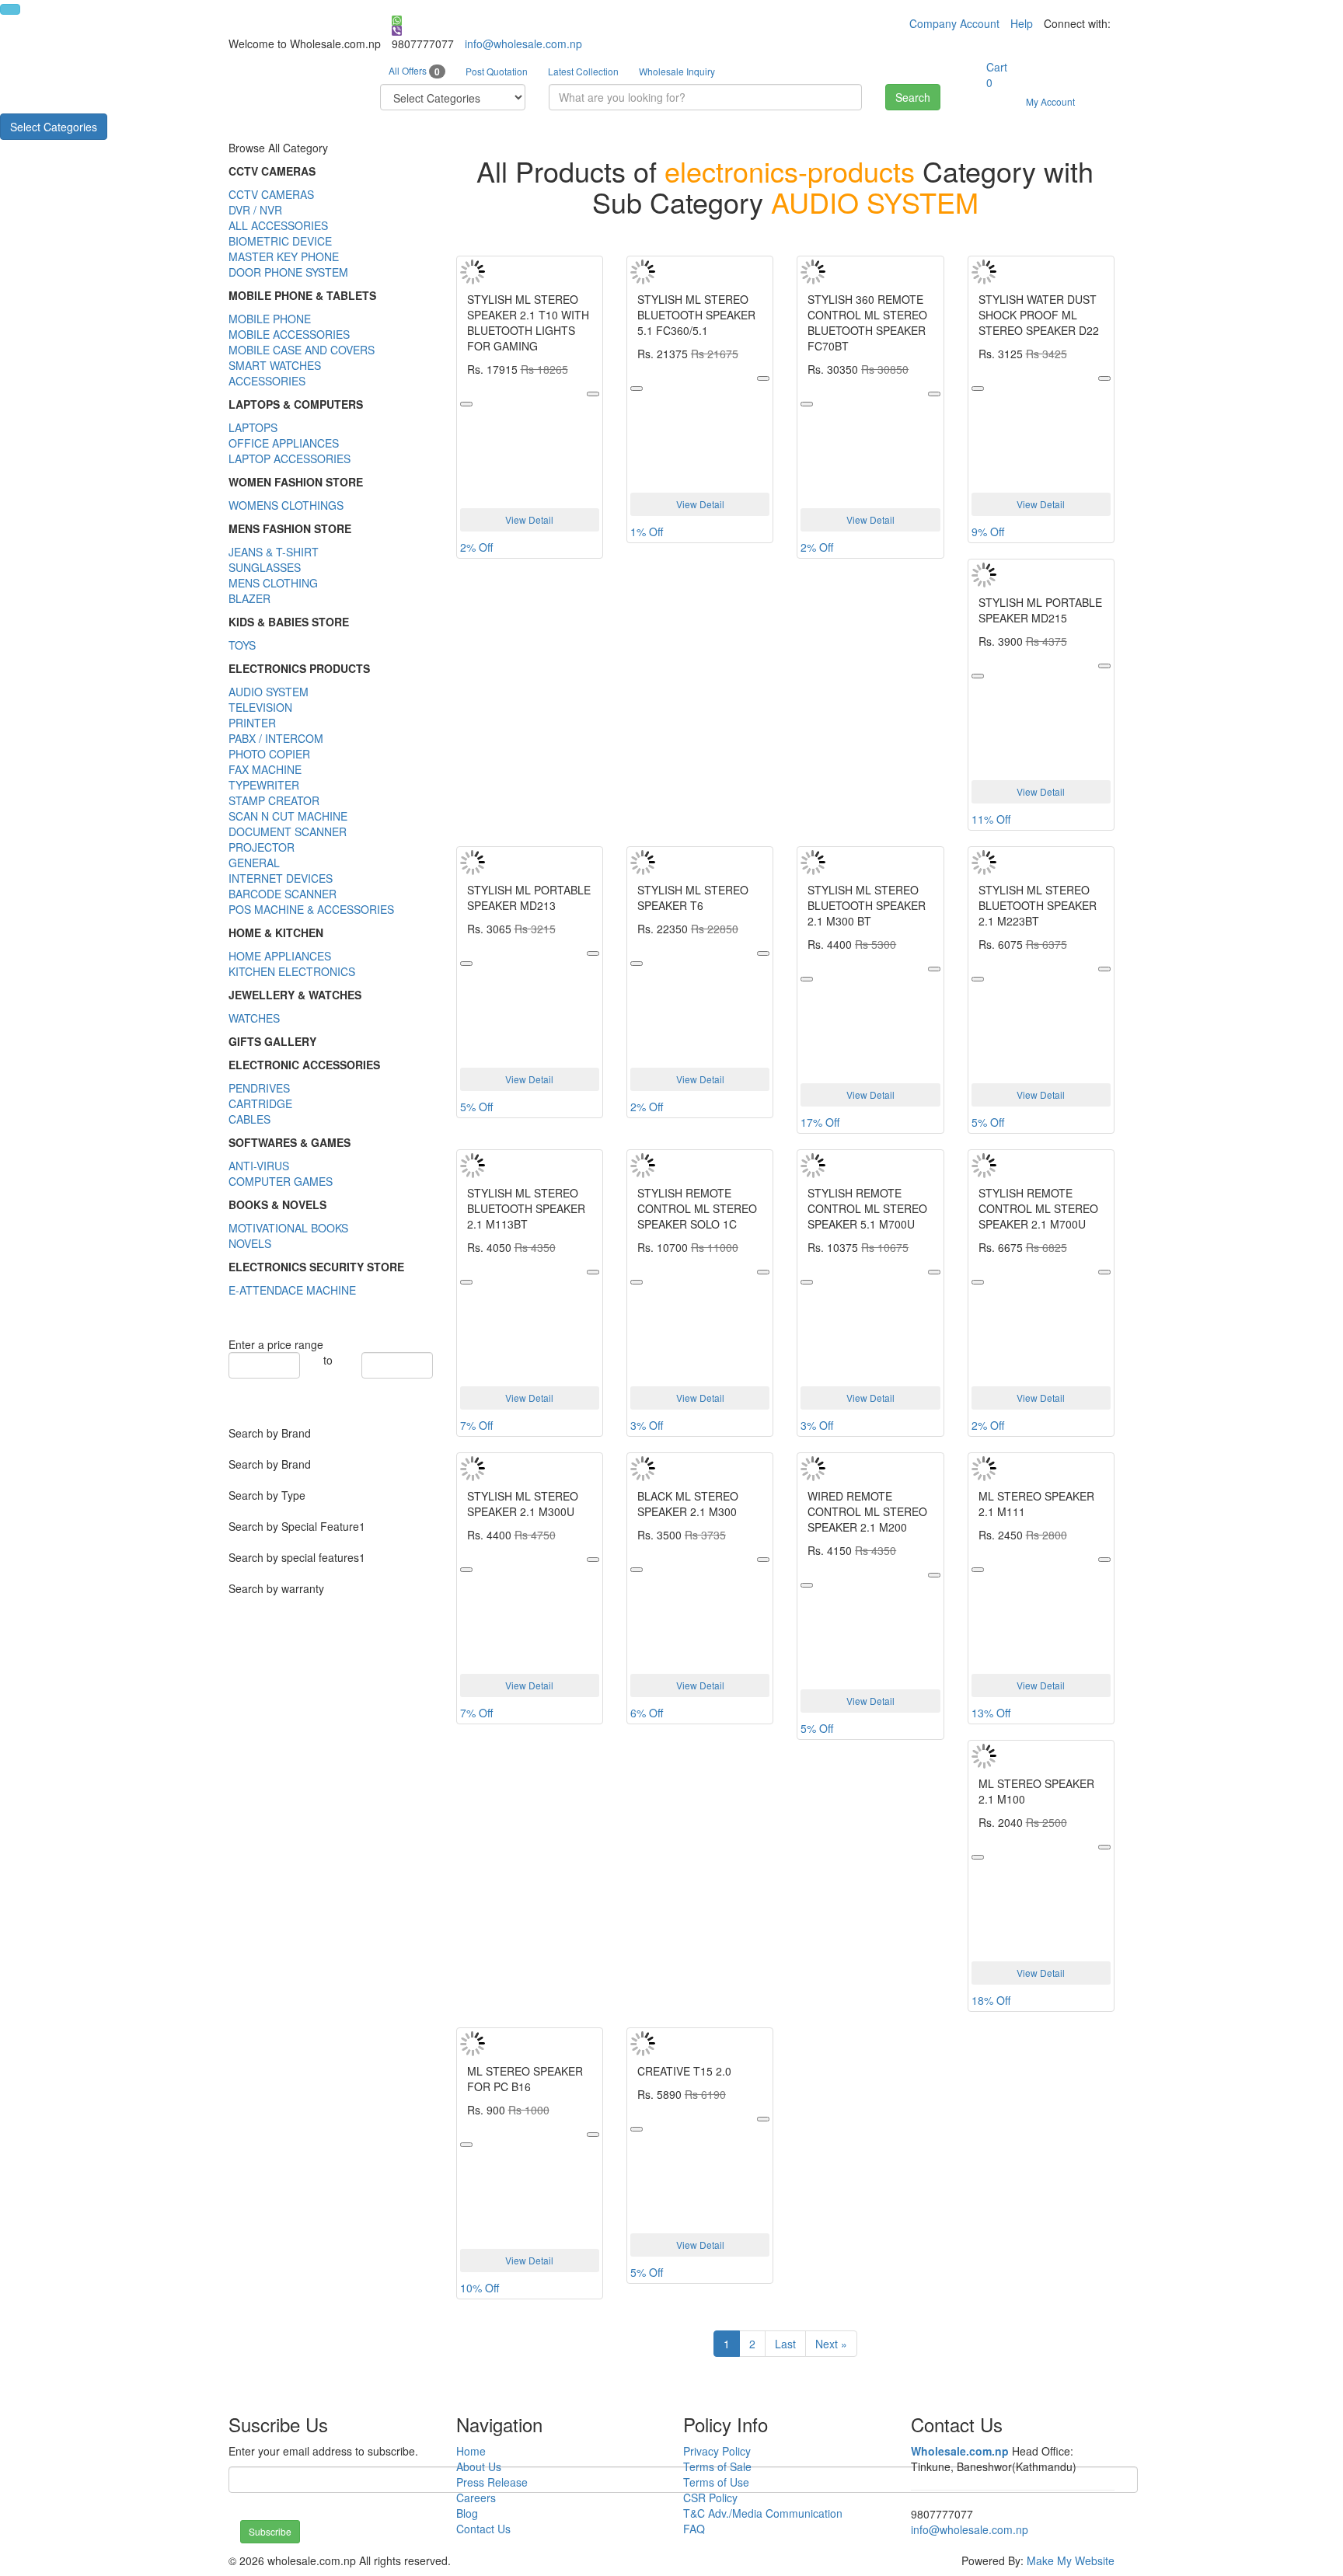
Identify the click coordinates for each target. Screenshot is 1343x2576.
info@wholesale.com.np (523, 44)
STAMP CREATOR (274, 800)
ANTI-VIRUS (259, 1166)
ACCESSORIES (267, 381)
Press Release (492, 2482)
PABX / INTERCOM (276, 738)
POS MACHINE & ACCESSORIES (311, 909)
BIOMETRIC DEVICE (280, 241)
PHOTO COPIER (269, 754)
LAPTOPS (253, 427)
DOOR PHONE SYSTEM (288, 272)
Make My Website (1071, 2560)
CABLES (249, 1119)
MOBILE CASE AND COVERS (302, 350)
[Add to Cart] (593, 394)
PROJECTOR (262, 847)
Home (471, 2451)
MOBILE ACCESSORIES (289, 334)
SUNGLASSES (265, 567)
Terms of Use (716, 2482)
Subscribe (270, 2531)
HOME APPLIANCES (280, 956)
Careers (476, 2498)
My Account (1050, 101)
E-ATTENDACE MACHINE (292, 1290)
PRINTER (252, 723)
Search (913, 97)
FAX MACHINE (265, 769)
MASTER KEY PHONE (284, 256)
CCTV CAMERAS (271, 194)
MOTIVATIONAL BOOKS (288, 1228)
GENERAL (254, 863)
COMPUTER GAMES (281, 1181)
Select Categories (54, 127)
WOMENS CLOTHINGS (286, 505)
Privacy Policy (717, 2451)
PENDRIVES (259, 1088)
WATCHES (254, 1018)
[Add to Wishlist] (466, 404)
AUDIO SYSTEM (269, 692)
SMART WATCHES (275, 365)
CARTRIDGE (260, 1103)
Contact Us (483, 2529)
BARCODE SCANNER (283, 894)
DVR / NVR (255, 210)
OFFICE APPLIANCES (284, 443)
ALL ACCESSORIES (278, 225)
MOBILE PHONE (270, 319)
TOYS (242, 645)
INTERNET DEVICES (281, 878)
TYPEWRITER (264, 785)
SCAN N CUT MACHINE (288, 816)
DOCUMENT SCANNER (288, 831)
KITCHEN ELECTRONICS (292, 971)
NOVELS (250, 1243)
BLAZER (249, 598)
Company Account (954, 23)
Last (785, 2344)
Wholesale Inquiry (677, 71)
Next (831, 2344)
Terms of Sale (717, 2466)
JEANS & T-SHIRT (274, 552)
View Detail (529, 519)
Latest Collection (583, 71)
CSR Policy (710, 2498)
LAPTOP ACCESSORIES (290, 458)
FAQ (694, 2529)
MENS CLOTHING (273, 583)
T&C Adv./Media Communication (763, 2513)
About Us (479, 2466)
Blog (467, 2513)
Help (1022, 23)
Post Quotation (497, 71)
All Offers (414, 71)
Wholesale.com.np (960, 2451)
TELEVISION (260, 707)
